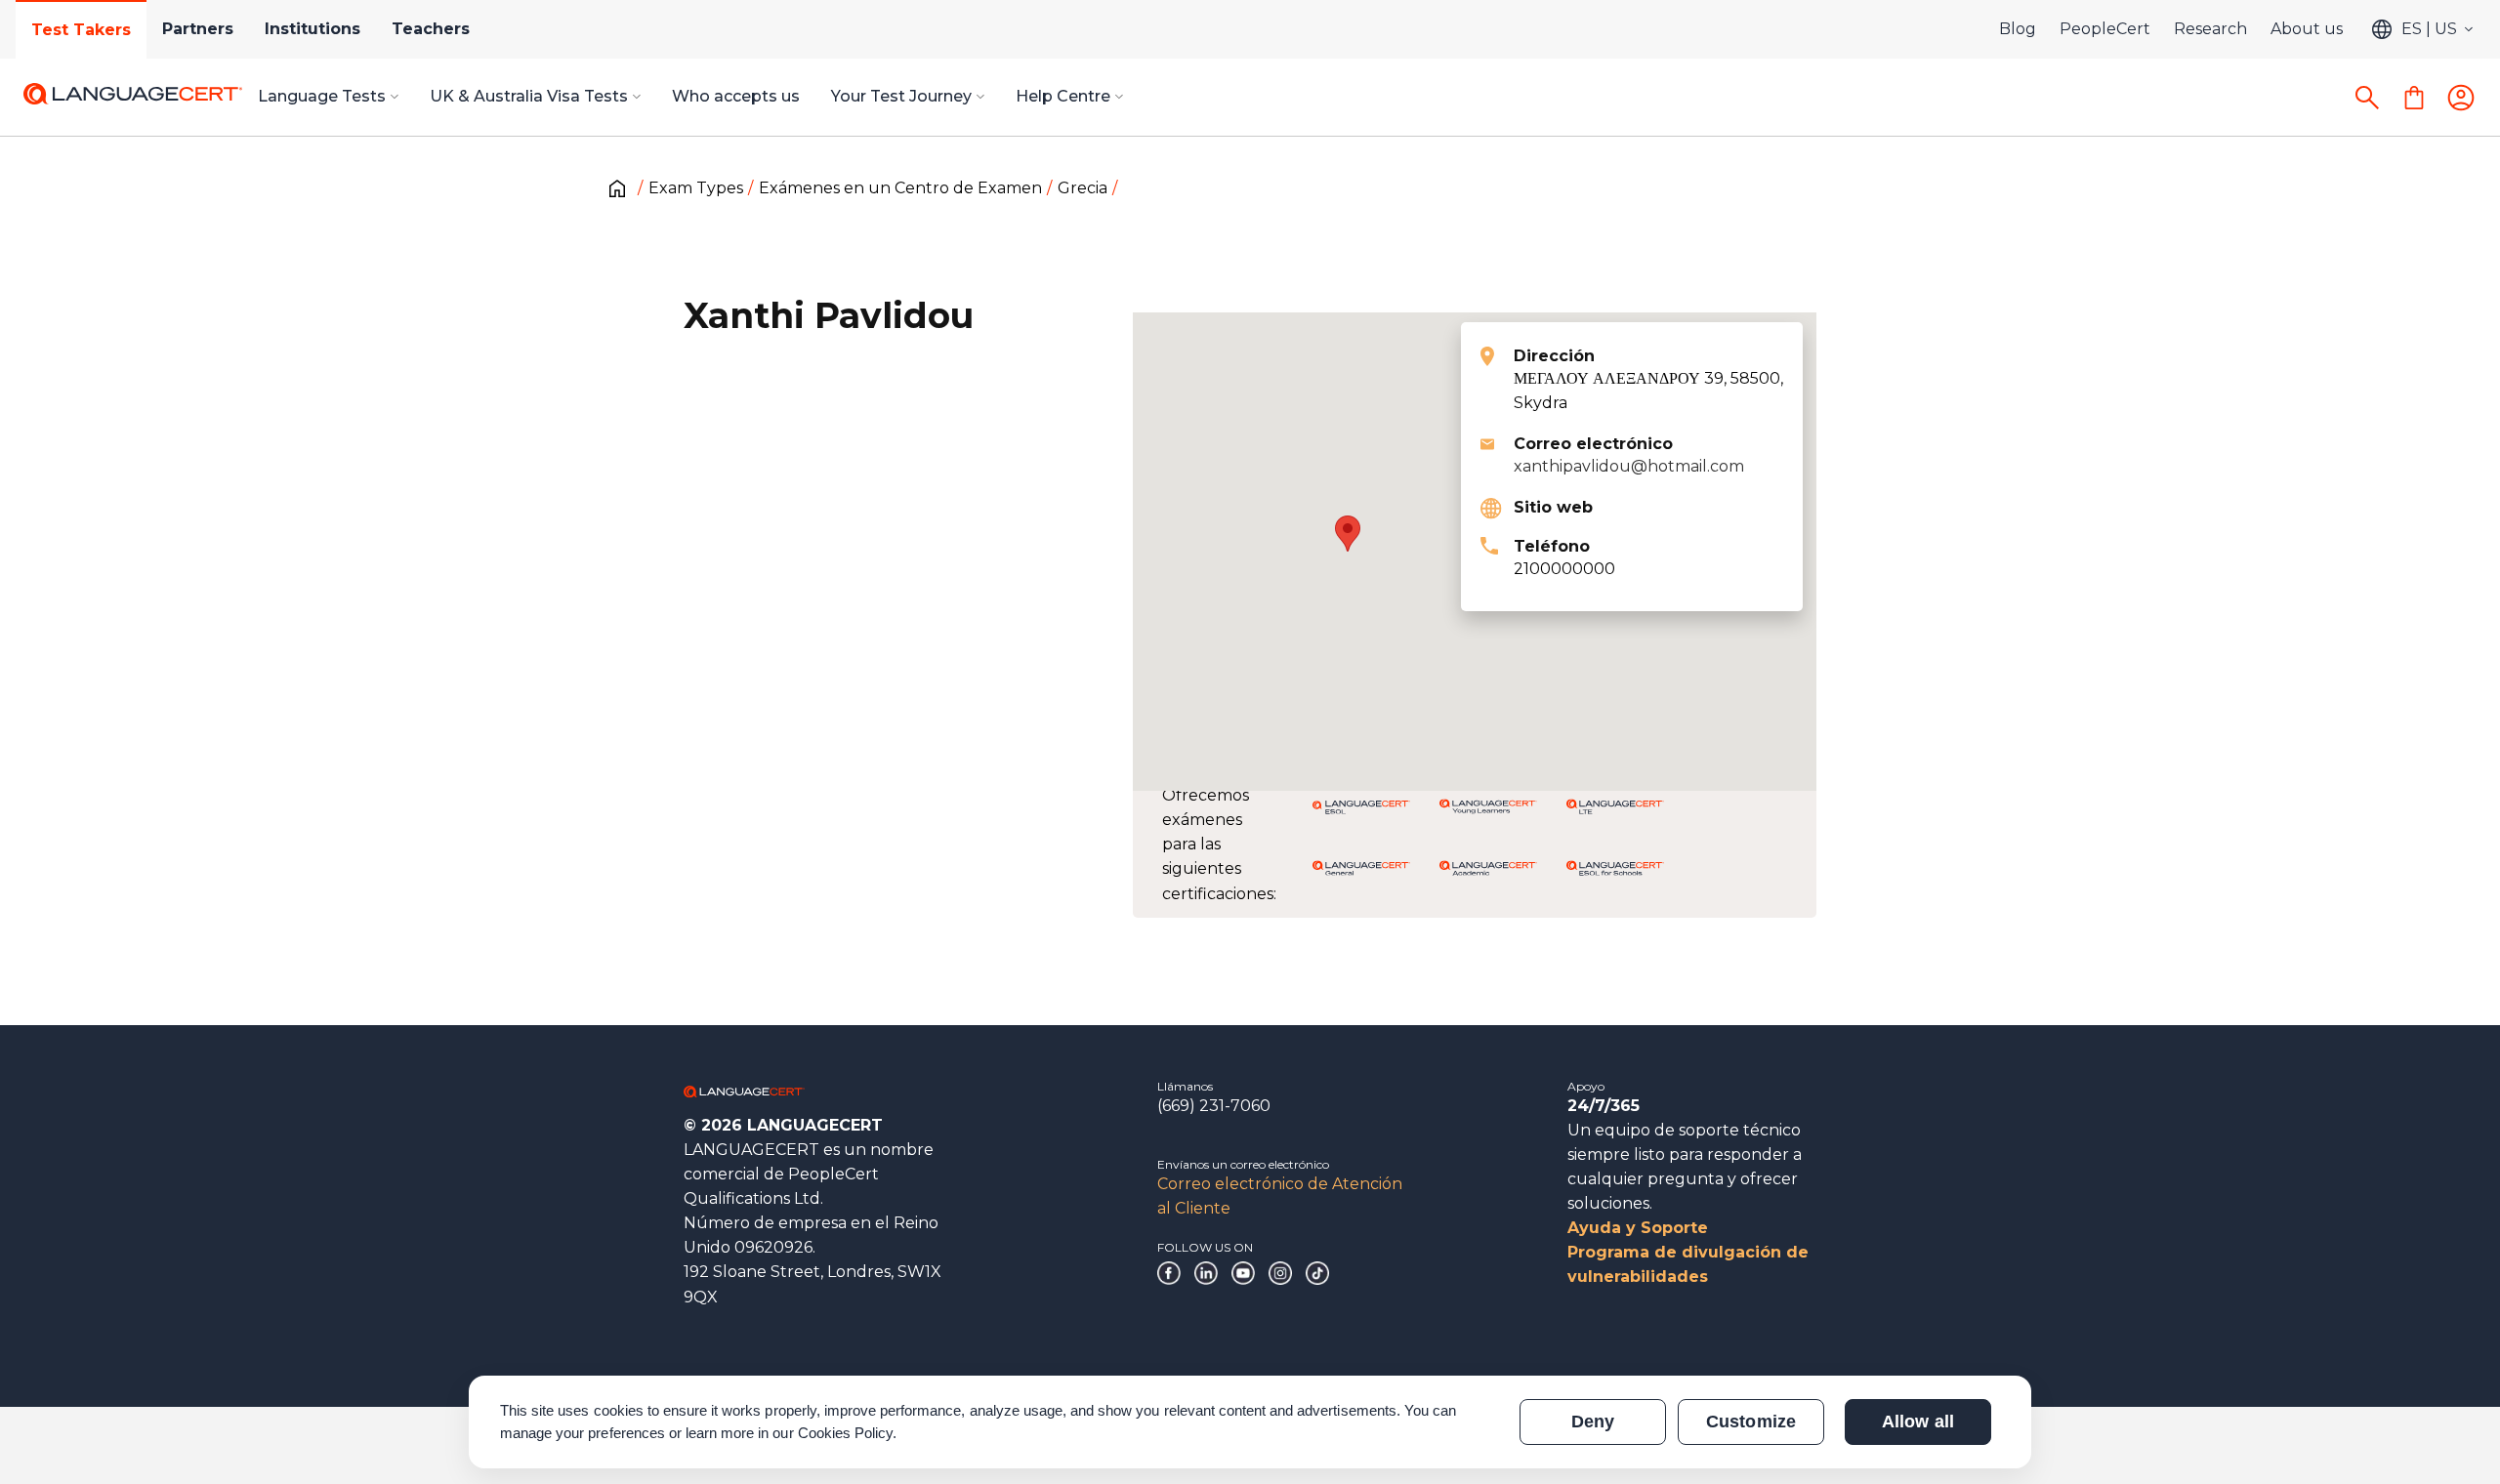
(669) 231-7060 (1214, 1106)
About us (2307, 29)
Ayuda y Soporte (1638, 1228)
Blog (2018, 29)
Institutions (312, 29)
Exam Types (696, 188)
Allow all (1917, 1422)
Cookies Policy (846, 1433)
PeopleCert (2105, 29)
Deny (1593, 1422)
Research (2210, 29)
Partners (198, 29)
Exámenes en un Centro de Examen (900, 188)
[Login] (2461, 98)
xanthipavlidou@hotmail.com (1629, 466)
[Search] (2367, 98)
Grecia (1083, 188)
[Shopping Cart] (2414, 98)
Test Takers (81, 30)
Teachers (431, 29)
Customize (1750, 1422)
